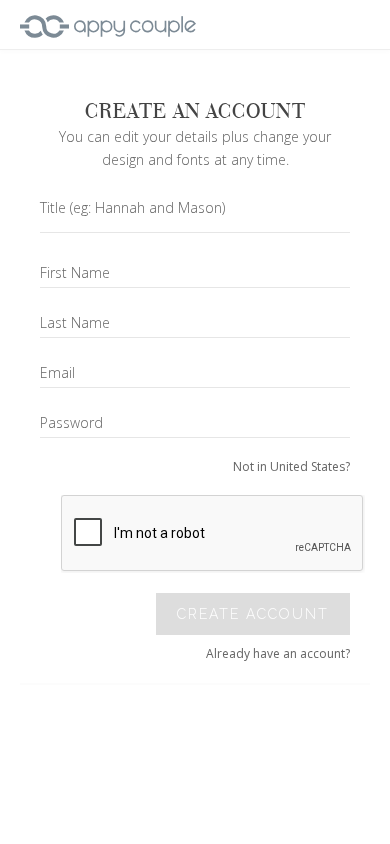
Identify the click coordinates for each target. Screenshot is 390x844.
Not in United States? (291, 466)
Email (57, 372)
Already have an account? (278, 653)
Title (132, 207)
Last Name (75, 322)
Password (71, 422)
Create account (253, 614)
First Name (75, 272)
